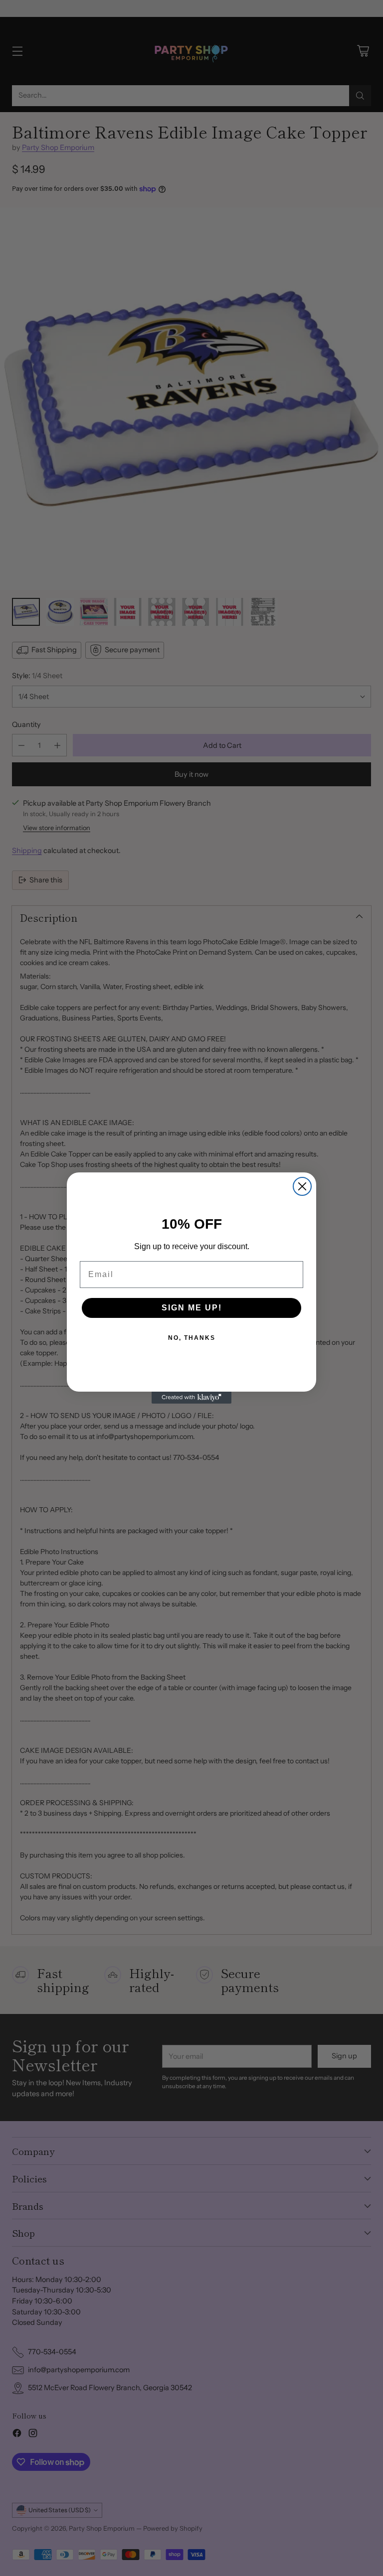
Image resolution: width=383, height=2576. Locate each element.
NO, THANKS (192, 1338)
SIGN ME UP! (192, 1308)
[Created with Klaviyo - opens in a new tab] (191, 1398)
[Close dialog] (302, 1186)
